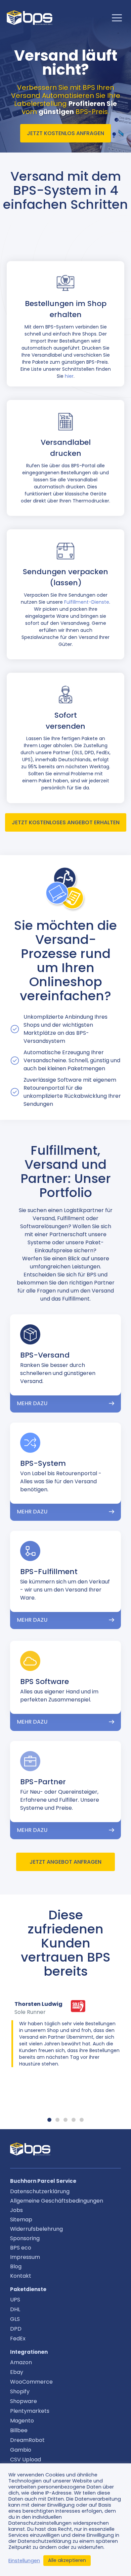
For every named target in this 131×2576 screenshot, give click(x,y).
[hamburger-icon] (117, 18)
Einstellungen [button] (24, 2561)
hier (69, 376)
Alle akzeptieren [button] (67, 2560)
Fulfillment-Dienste (87, 602)
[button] (49, 2120)
